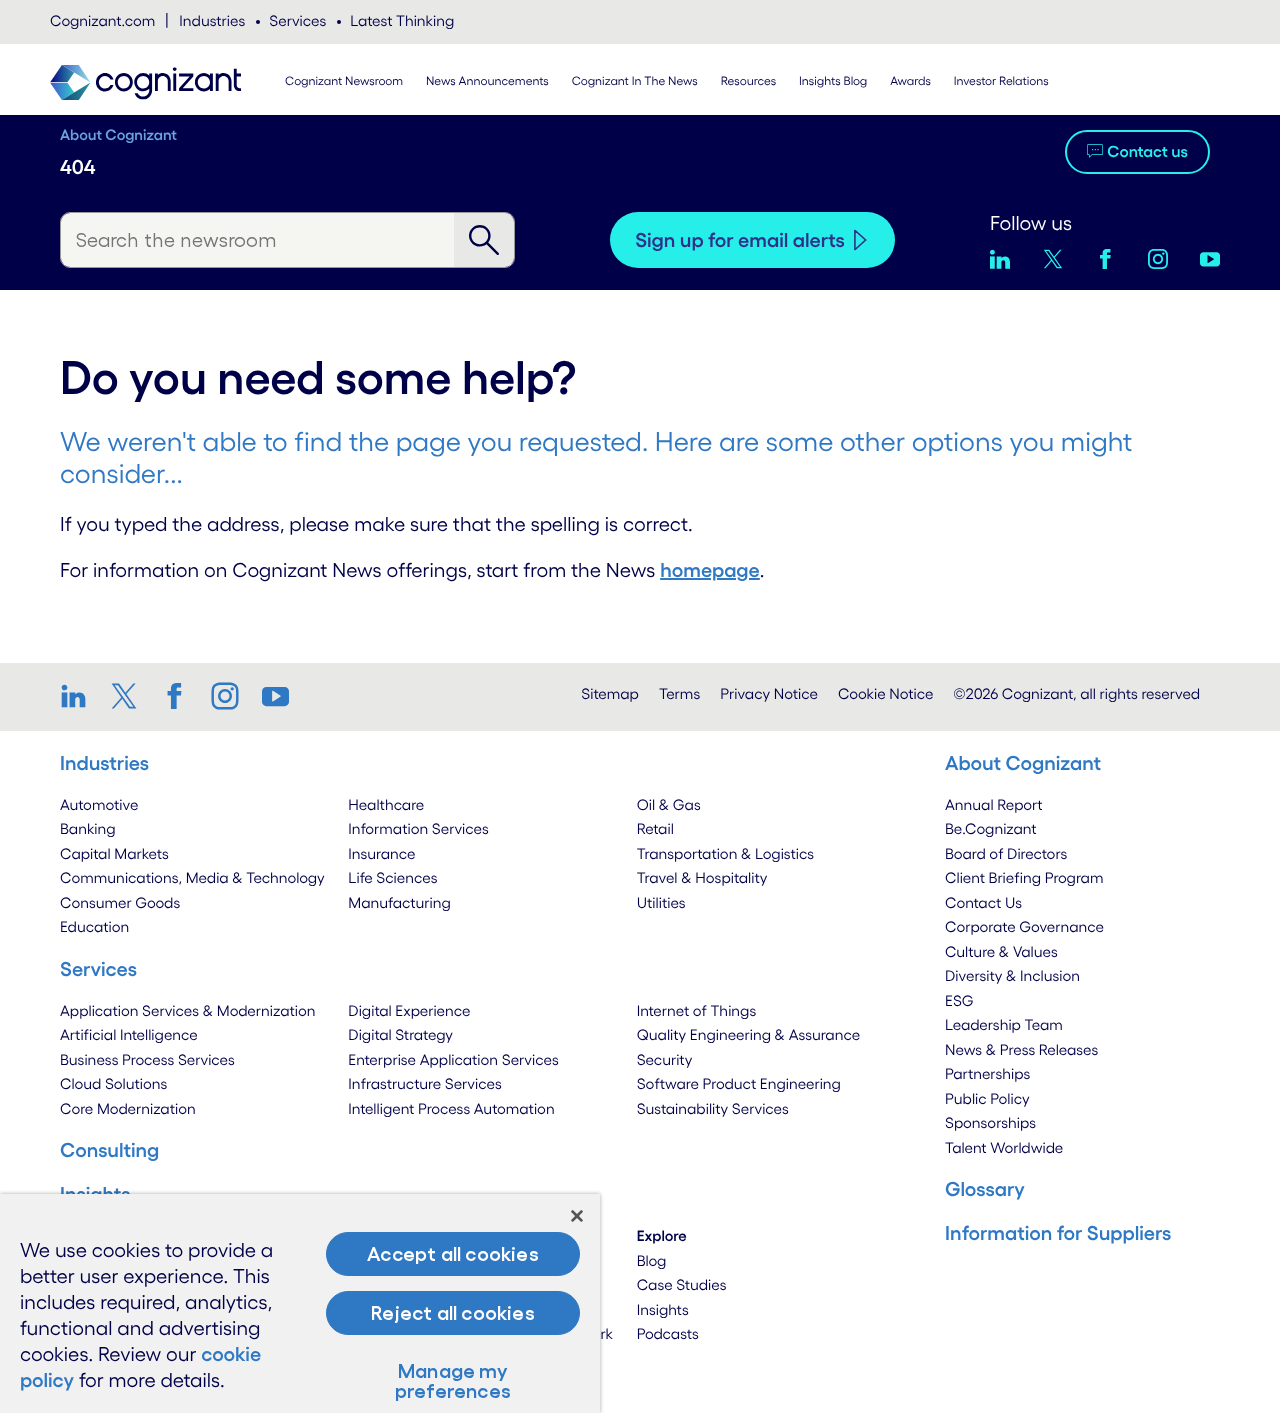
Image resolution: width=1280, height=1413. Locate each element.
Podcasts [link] (668, 1333)
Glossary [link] (985, 1189)
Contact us (1147, 152)
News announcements (487, 81)
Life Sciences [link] (392, 877)
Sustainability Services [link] (713, 1108)
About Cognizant (118, 134)
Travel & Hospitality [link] (702, 877)
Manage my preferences (453, 1381)
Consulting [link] (109, 1150)
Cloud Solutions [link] (113, 1083)
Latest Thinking (402, 20)
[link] (80, 696)
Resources (749, 81)
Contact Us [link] (983, 902)
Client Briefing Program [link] (1024, 877)
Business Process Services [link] (147, 1059)
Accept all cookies (453, 1254)
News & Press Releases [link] (1021, 1049)
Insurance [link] (381, 853)
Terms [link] (679, 693)
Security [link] (665, 1059)
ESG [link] (959, 1000)
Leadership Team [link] (1004, 1024)
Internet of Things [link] (697, 1010)
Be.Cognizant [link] (991, 828)
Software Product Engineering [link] (739, 1083)
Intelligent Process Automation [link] (451, 1108)
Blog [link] (652, 1260)
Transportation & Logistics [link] (725, 853)
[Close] (577, 1216)
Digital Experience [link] (409, 1010)
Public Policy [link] (987, 1098)
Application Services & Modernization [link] (188, 1010)
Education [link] (94, 926)
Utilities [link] (661, 902)
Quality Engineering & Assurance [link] (748, 1034)
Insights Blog (833, 81)
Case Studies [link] (682, 1284)
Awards (910, 81)
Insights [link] (663, 1309)
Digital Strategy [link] (400, 1034)
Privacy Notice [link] (769, 693)
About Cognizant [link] (1023, 763)
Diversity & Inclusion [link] (1012, 975)
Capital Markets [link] (114, 853)
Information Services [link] (418, 828)
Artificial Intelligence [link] (129, 1034)
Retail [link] (655, 828)
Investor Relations (1001, 81)
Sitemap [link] (610, 693)
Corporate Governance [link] (1024, 926)
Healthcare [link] (386, 804)
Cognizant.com (102, 20)
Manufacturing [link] (399, 902)
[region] (300, 1303)
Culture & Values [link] (1001, 951)
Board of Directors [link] (1006, 853)
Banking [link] (88, 828)
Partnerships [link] (987, 1073)
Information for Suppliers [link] (1058, 1233)
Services (297, 20)
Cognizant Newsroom (344, 81)
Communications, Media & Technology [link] (192, 877)
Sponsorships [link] (990, 1122)
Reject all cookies (453, 1313)
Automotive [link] (99, 804)
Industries (212, 20)
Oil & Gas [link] (669, 804)
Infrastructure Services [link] (424, 1083)
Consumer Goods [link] (120, 902)
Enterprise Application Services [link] (453, 1059)
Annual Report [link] (994, 804)
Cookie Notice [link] (885, 693)
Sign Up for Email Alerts (740, 240)
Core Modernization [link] (128, 1108)
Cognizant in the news (635, 81)
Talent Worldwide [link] (1004, 1147)
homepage (710, 570)
